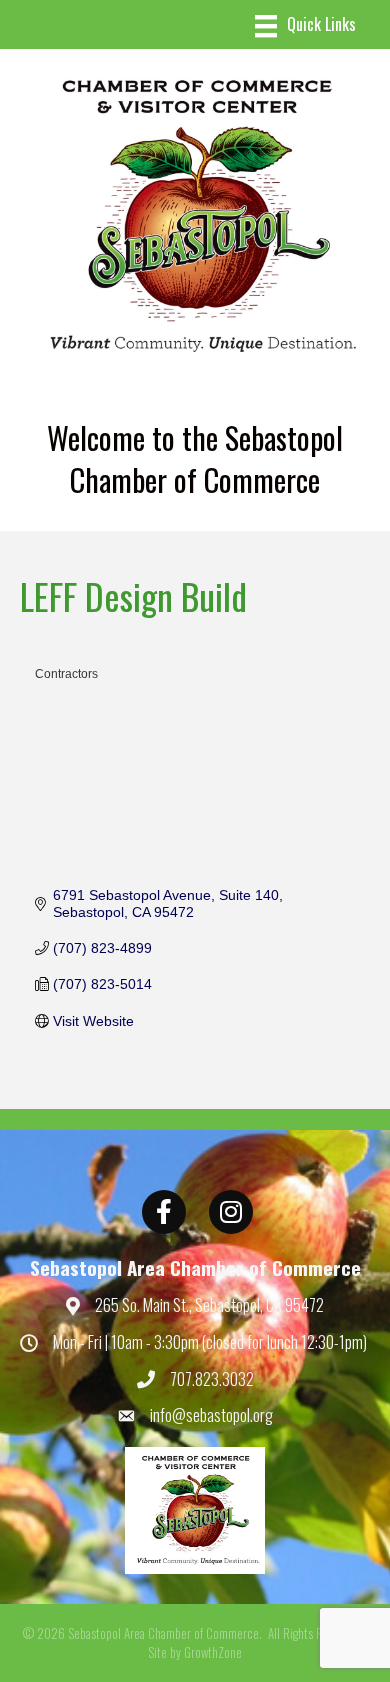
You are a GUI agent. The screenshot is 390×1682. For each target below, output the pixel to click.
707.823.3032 (212, 1379)
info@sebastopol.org (211, 1415)
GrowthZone (213, 1652)
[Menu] (305, 26)
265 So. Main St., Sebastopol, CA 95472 (209, 1305)
